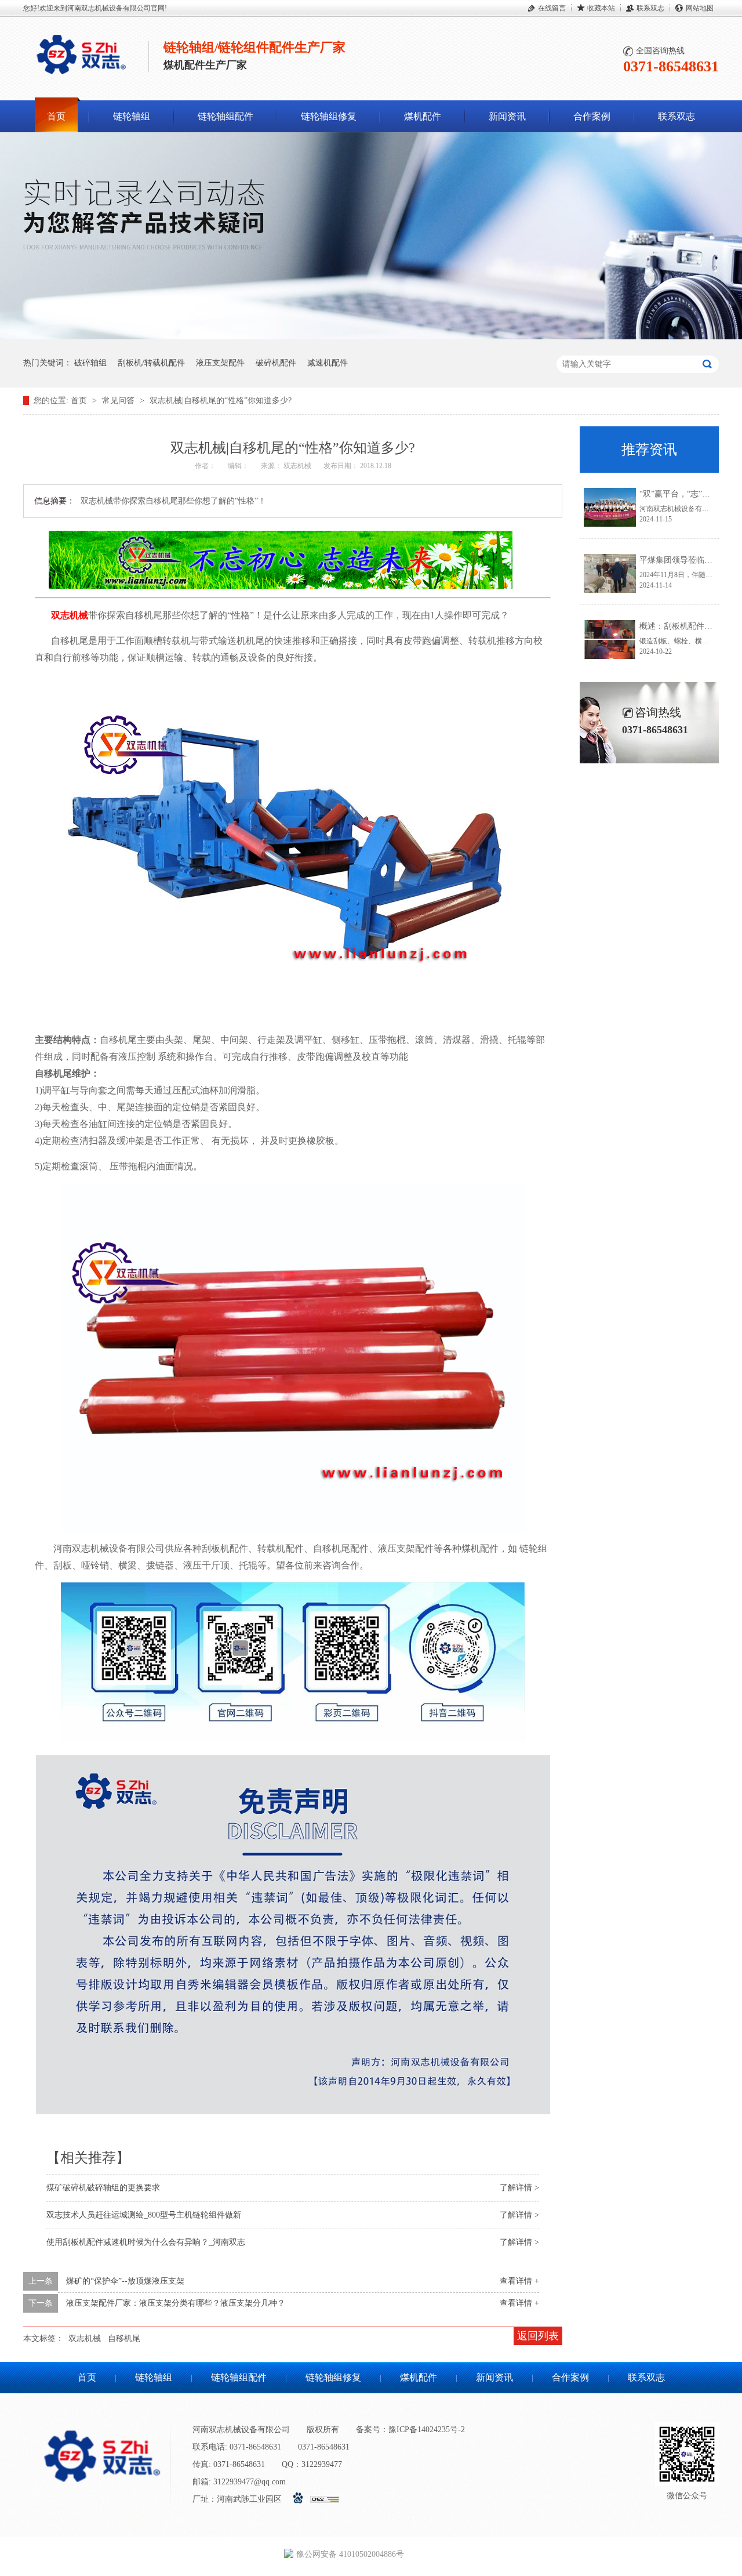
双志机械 (85, 2338)
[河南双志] (81, 77)
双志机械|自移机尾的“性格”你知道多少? (221, 401)
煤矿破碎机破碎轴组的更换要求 (103, 2188)
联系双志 (650, 8)
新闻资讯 (507, 116)
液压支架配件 (220, 363)
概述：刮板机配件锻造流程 (688, 626)
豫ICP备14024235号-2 (427, 2430)
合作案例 (592, 116)
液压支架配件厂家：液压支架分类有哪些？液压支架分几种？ (176, 2303)
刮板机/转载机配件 (151, 363)
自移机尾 (124, 2338)
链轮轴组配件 (225, 116)
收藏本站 (601, 8)
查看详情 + (519, 2281)
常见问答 (119, 401)
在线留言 (552, 8)
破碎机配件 (276, 363)
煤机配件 (423, 116)
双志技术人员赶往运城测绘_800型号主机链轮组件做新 (144, 2215)
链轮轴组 (132, 116)
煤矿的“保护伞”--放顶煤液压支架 (125, 2281)
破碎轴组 (90, 363)
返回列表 (538, 2336)
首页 (56, 116)
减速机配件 (328, 363)
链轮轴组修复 (329, 116)
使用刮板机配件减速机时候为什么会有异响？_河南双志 (146, 2242)
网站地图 (700, 8)
